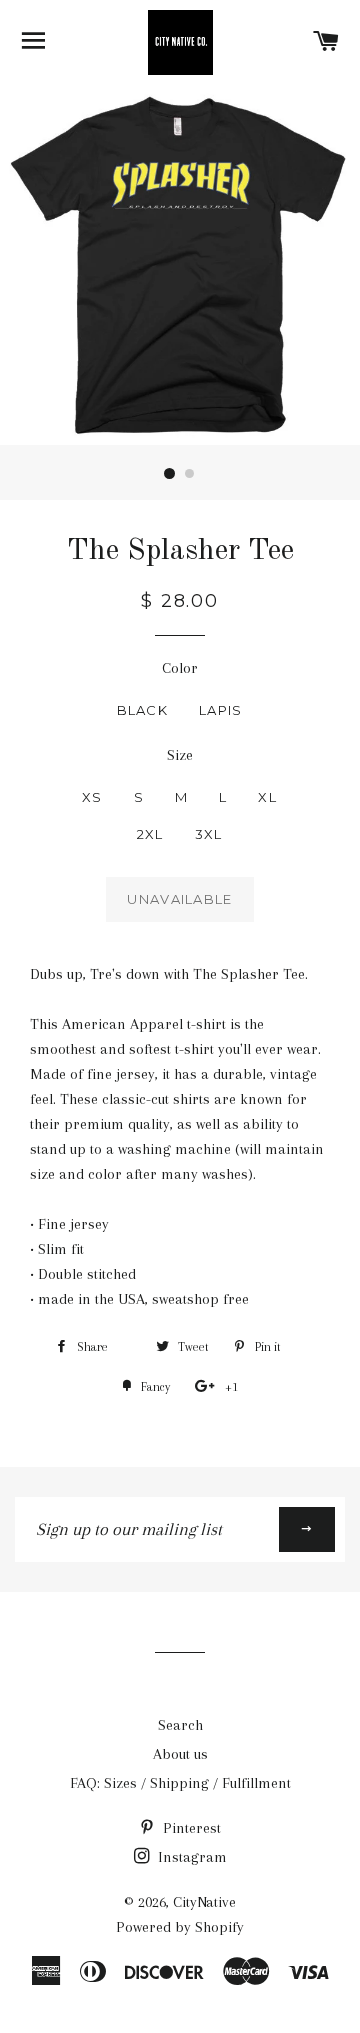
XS (92, 797)
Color (180, 668)
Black (143, 710)
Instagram (190, 1857)
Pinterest (190, 1828)
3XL (209, 834)
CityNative (204, 1902)
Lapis (221, 710)
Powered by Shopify (180, 1927)
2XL (150, 834)
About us (180, 1754)
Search (180, 1725)
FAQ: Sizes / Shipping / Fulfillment (180, 1783)
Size (180, 755)
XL (267, 797)
